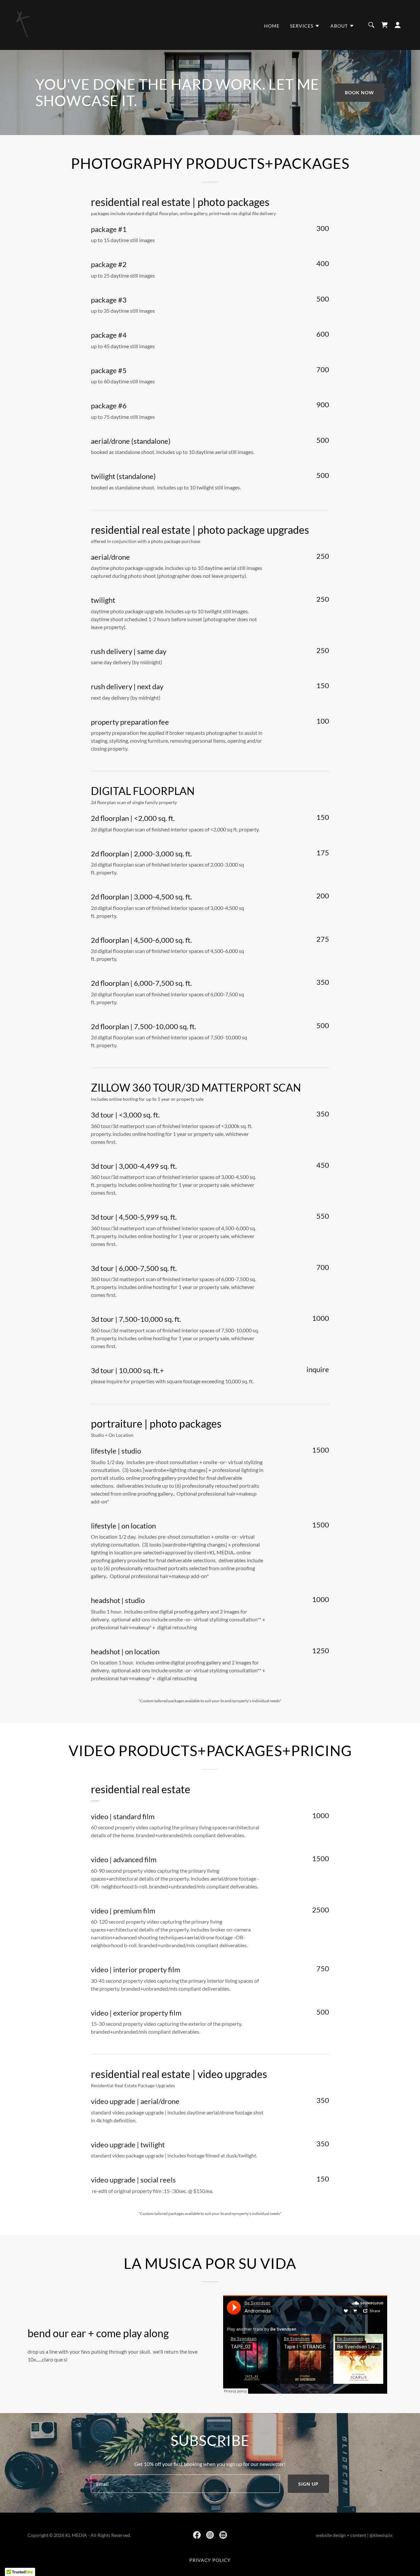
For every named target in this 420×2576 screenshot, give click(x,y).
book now (359, 92)
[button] (305, 26)
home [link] (272, 26)
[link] (24, 24)
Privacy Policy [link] (210, 2560)
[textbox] (185, 2484)
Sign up (308, 2484)
